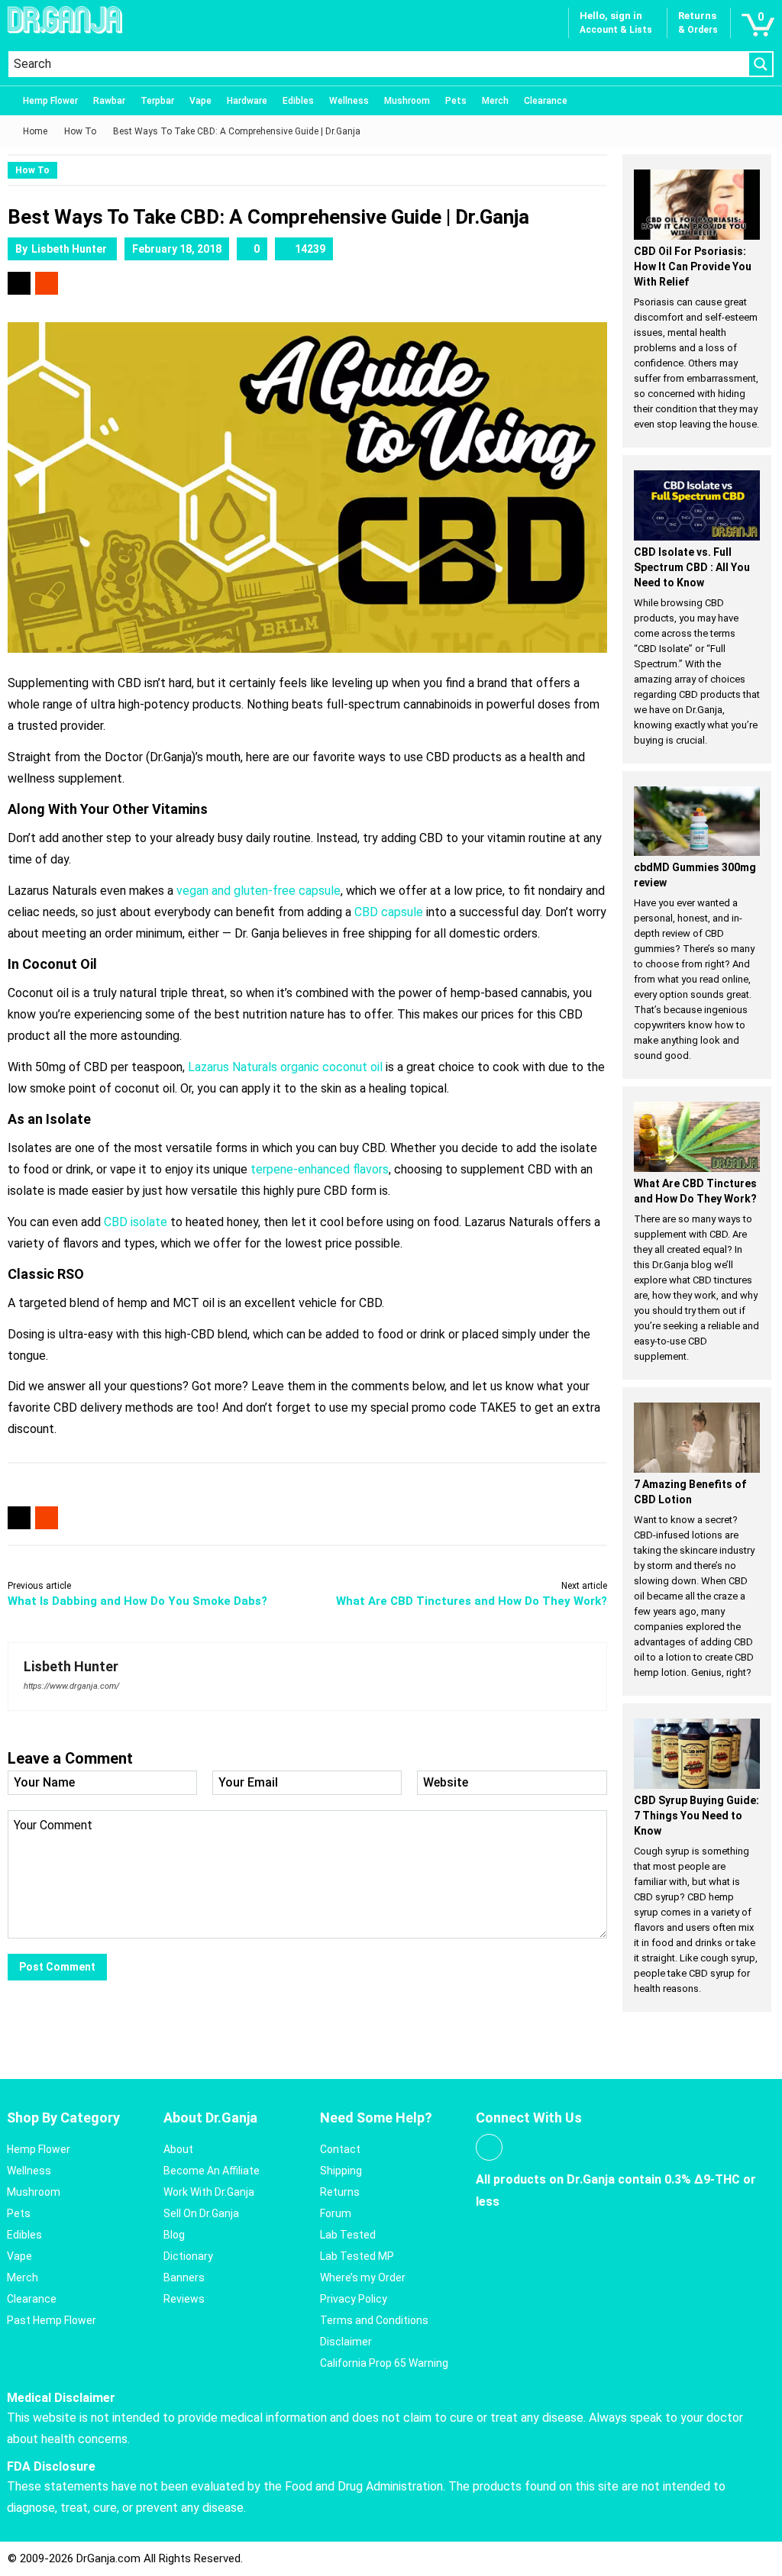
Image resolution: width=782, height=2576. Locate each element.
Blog (174, 2235)
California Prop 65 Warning (384, 2363)
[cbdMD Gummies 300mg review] (697, 822)
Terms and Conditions (374, 2320)
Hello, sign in (611, 16)
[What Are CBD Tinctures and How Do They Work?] (697, 1137)
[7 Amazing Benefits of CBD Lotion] (697, 1438)
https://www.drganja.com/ (71, 1686)
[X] (19, 283)
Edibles (298, 101)
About (178, 2149)
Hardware (247, 101)
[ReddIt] (47, 283)
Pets (456, 101)
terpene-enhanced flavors (320, 1169)
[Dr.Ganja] (65, 20)
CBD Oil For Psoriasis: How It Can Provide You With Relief (693, 266)
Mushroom (407, 101)
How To (80, 131)
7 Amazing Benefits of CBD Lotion (690, 1492)
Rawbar (109, 101)
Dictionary (188, 2256)
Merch (495, 101)
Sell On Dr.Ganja (201, 2213)
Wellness (349, 101)
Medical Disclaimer (61, 2398)
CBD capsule (389, 912)
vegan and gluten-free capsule (259, 891)
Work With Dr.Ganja (209, 2192)
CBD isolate (136, 1222)
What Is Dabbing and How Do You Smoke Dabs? (137, 1601)
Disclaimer (346, 2342)
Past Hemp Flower (52, 2320)
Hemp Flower (50, 101)
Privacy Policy (354, 2299)
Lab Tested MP (357, 2256)
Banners (184, 2277)
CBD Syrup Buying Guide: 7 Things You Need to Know (696, 1816)
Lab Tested (348, 2235)
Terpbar (157, 101)
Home (35, 131)
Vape (200, 101)
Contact (340, 2149)
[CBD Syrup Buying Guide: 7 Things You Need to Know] (697, 1754)
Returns (340, 2192)
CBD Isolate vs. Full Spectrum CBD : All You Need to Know (692, 567)
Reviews (184, 2299)
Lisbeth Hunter (69, 249)
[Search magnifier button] (761, 64)
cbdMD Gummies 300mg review (695, 875)
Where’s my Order (363, 2277)
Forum (336, 2213)
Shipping (341, 2171)
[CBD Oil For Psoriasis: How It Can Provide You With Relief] (697, 205)
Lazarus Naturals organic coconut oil (285, 1067)
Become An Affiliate (212, 2171)
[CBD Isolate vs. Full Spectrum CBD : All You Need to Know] (697, 505)
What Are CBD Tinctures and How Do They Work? (472, 1601)
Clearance (546, 101)
